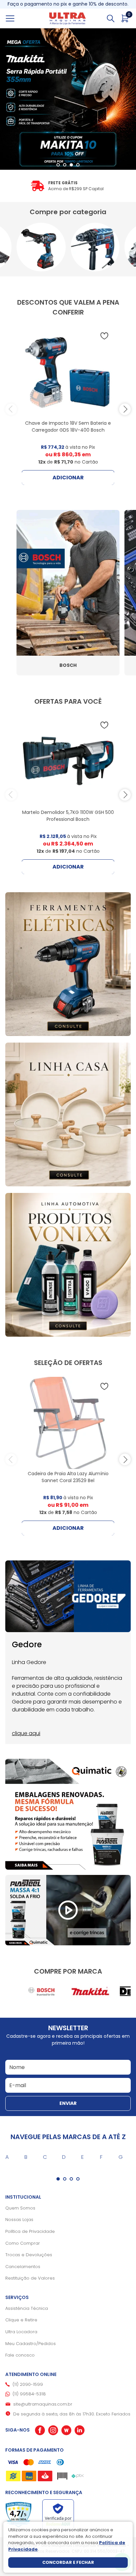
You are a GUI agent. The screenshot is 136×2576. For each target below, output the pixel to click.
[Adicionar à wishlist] (104, 336)
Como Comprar (23, 2243)
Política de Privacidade (30, 2231)
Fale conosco (20, 2355)
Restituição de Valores (30, 2278)
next (125, 409)
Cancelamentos (23, 2267)
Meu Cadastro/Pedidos (31, 2344)
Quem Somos (20, 2208)
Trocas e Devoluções (29, 2255)
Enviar (68, 2103)
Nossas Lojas (19, 2220)
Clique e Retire (21, 2320)
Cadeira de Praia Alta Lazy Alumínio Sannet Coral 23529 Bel (68, 1477)
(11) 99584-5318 (29, 2394)
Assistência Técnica (27, 2308)
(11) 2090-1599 (28, 2384)
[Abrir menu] (17, 18)
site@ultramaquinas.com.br (43, 2404)
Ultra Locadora (21, 2332)
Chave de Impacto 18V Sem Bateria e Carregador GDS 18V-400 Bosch (68, 427)
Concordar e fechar (68, 2562)
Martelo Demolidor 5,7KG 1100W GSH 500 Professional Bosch (68, 816)
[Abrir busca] (111, 18)
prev (11, 409)
